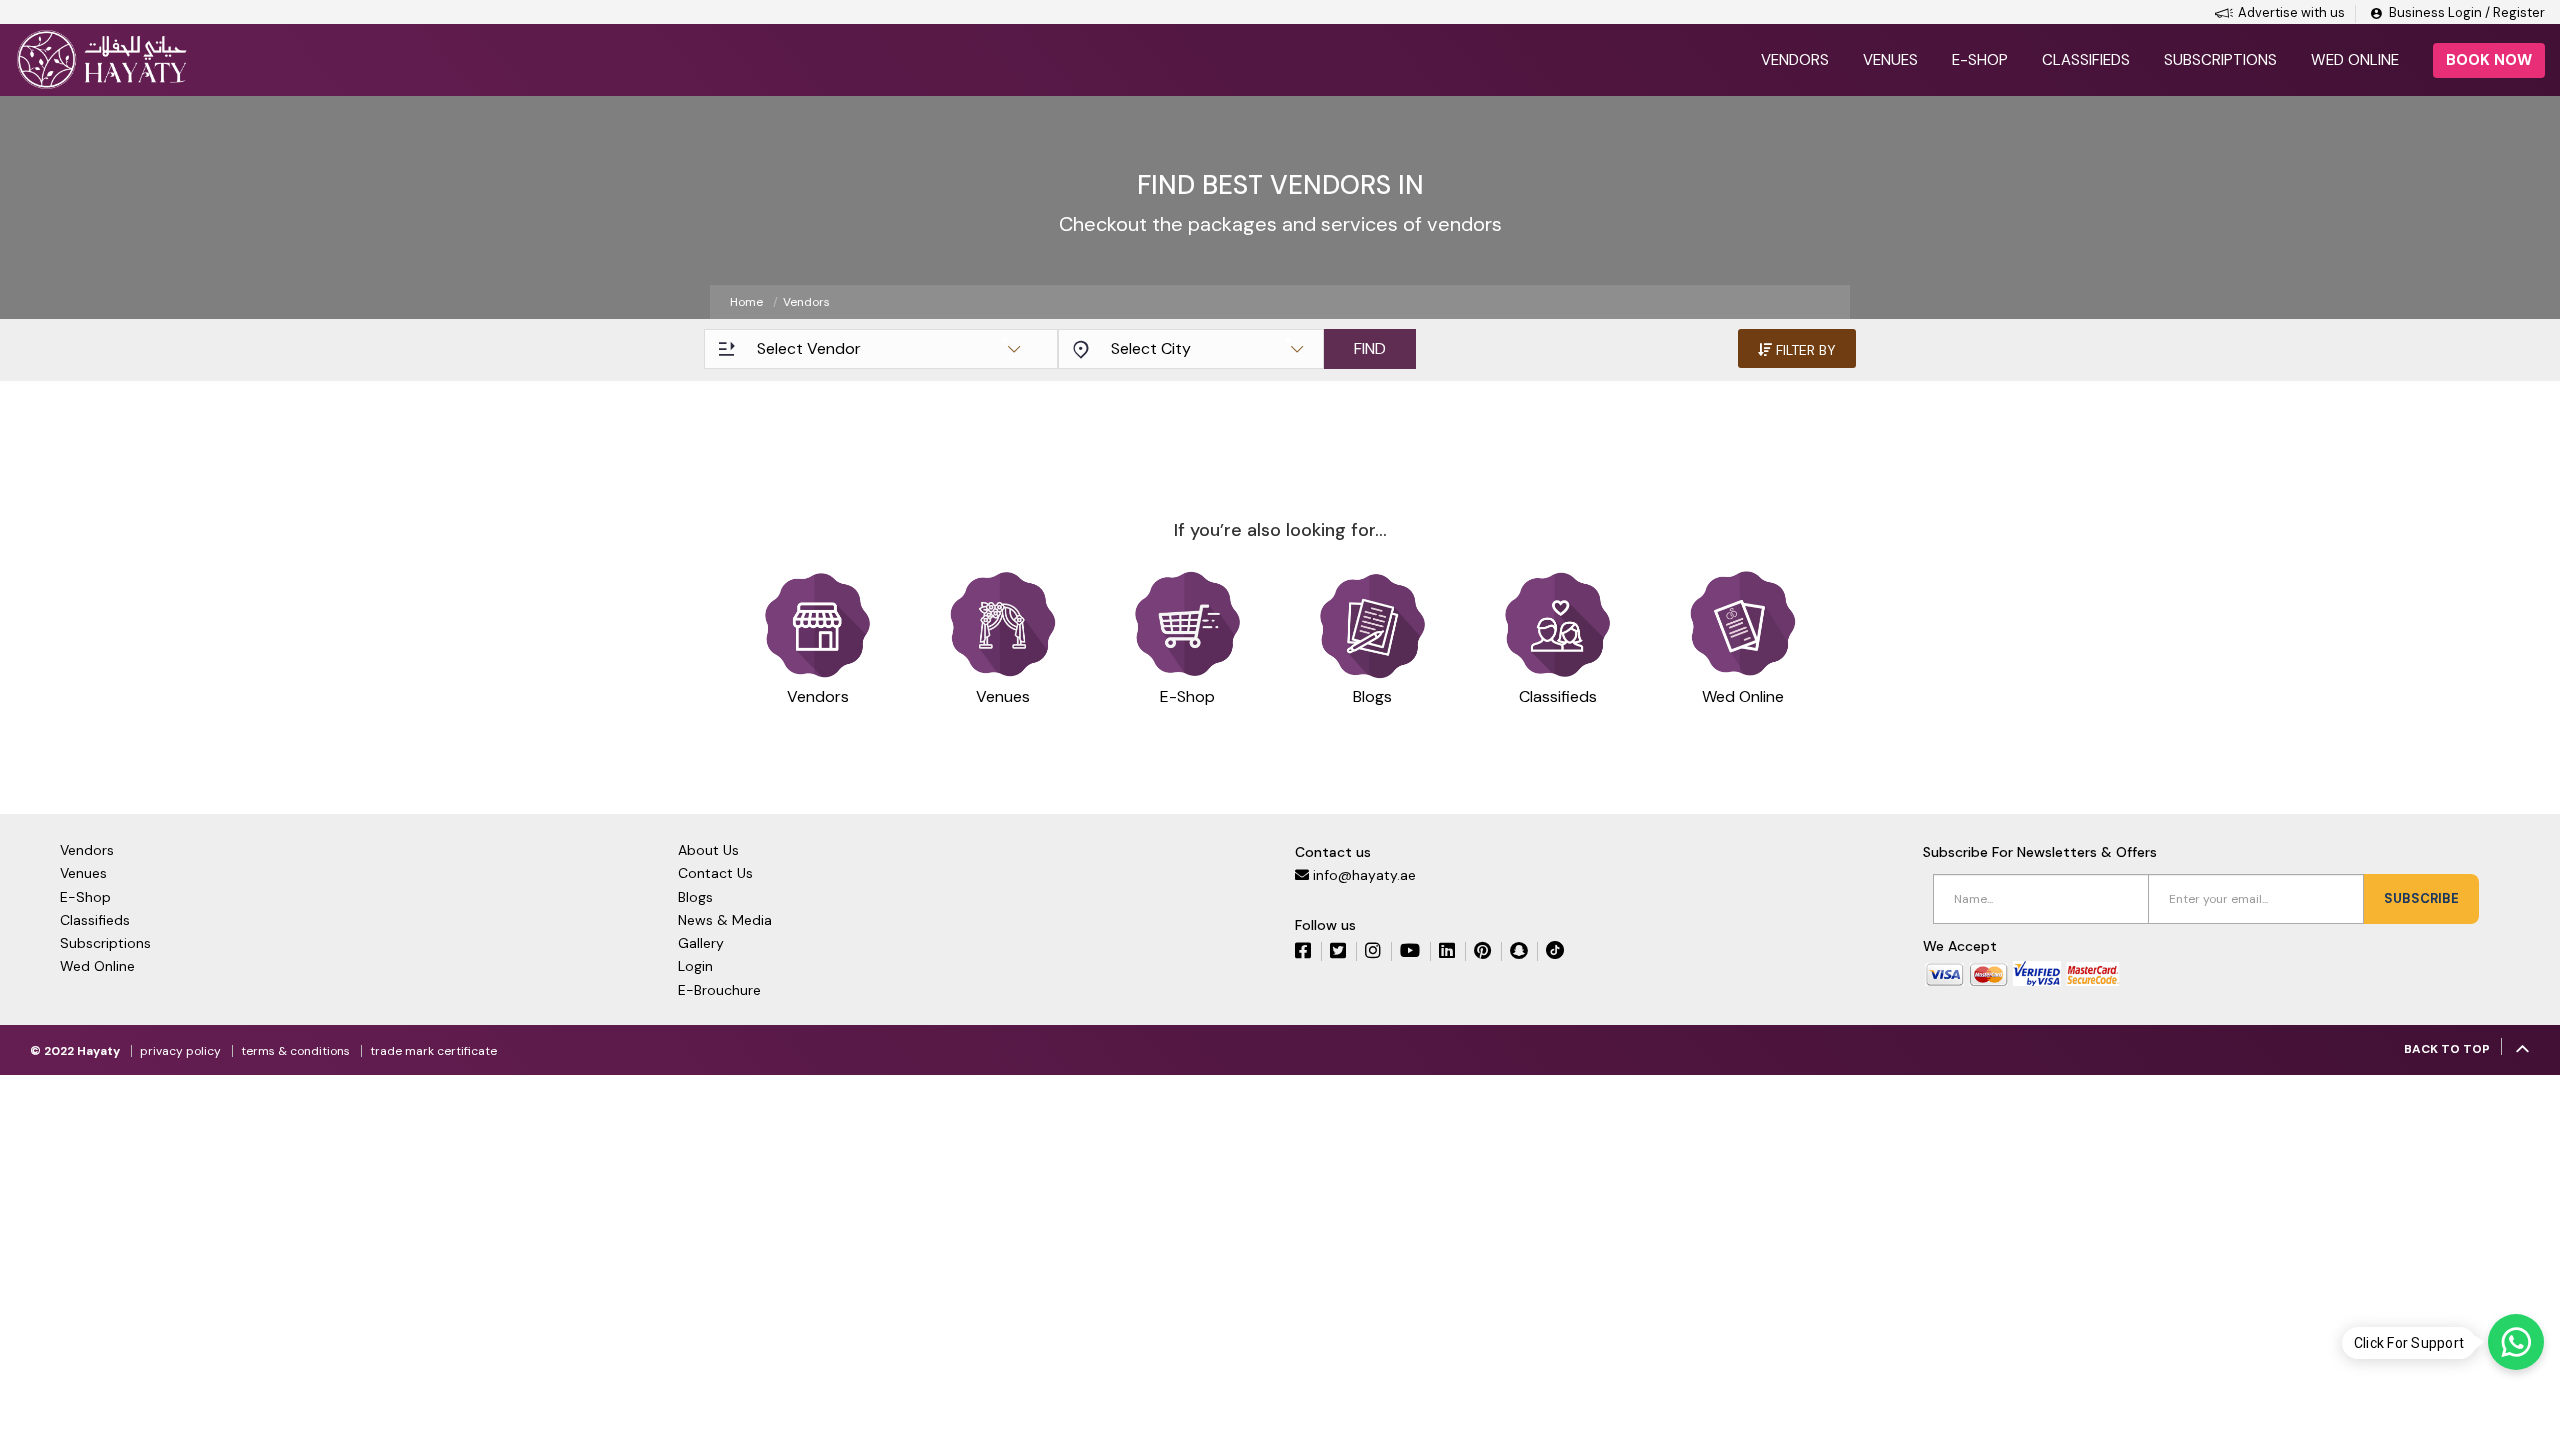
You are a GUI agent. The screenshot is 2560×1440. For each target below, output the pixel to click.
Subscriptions (2220, 60)
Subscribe (2421, 898)
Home (746, 302)
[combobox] (888, 349)
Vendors (1795, 60)
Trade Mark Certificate (433, 1051)
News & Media (725, 920)
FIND (1370, 348)
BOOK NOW (2489, 60)
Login (695, 966)
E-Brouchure (719, 990)
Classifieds (2086, 60)
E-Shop (85, 897)
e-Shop (1980, 60)
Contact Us (715, 873)
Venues (1890, 60)
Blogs (695, 897)
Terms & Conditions (295, 1051)
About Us (708, 850)
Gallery (701, 943)
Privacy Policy (180, 1051)
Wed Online (2355, 60)
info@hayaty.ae (1364, 875)
